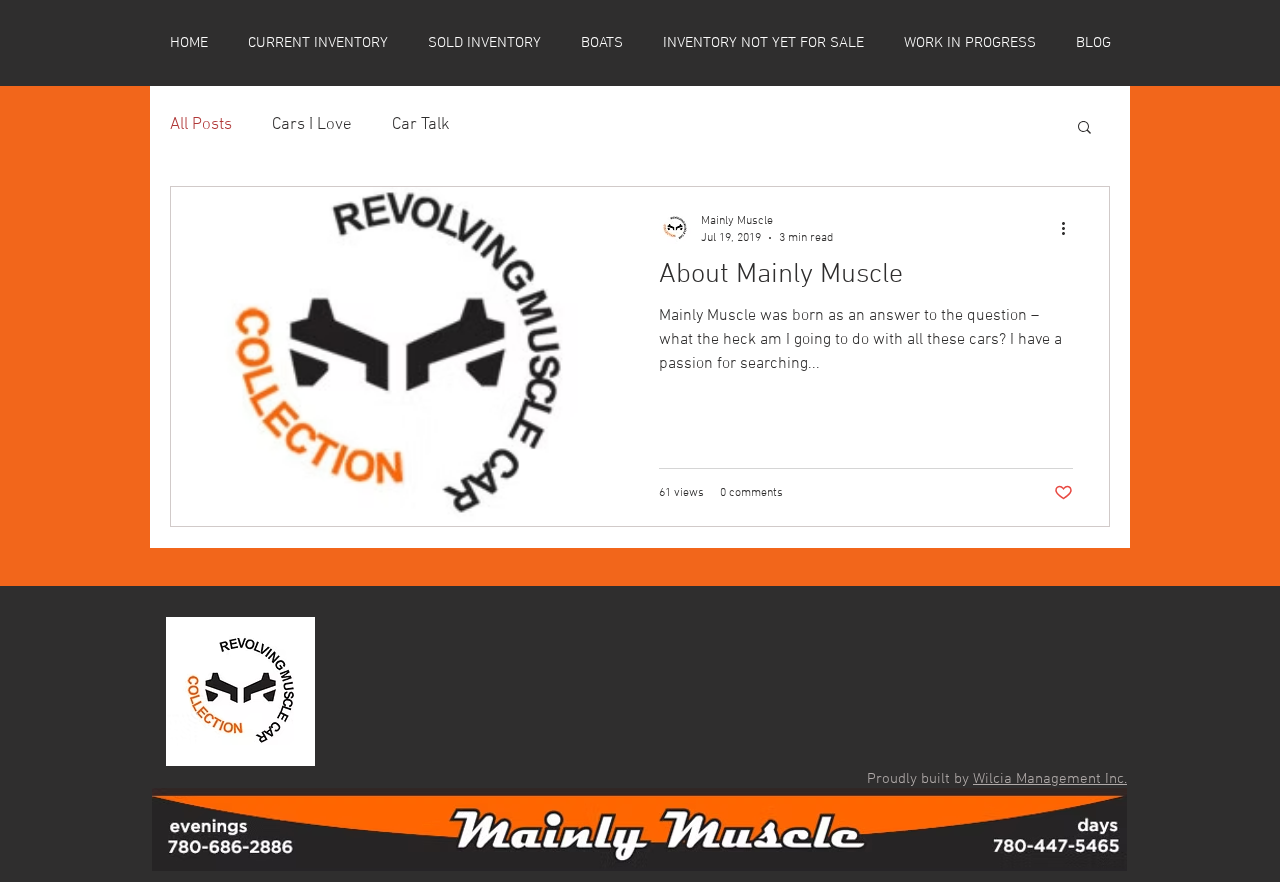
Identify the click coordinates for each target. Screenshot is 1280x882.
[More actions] (1070, 228)
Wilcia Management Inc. (1050, 779)
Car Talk (421, 125)
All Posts (201, 125)
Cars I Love (312, 125)
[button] (1084, 128)
